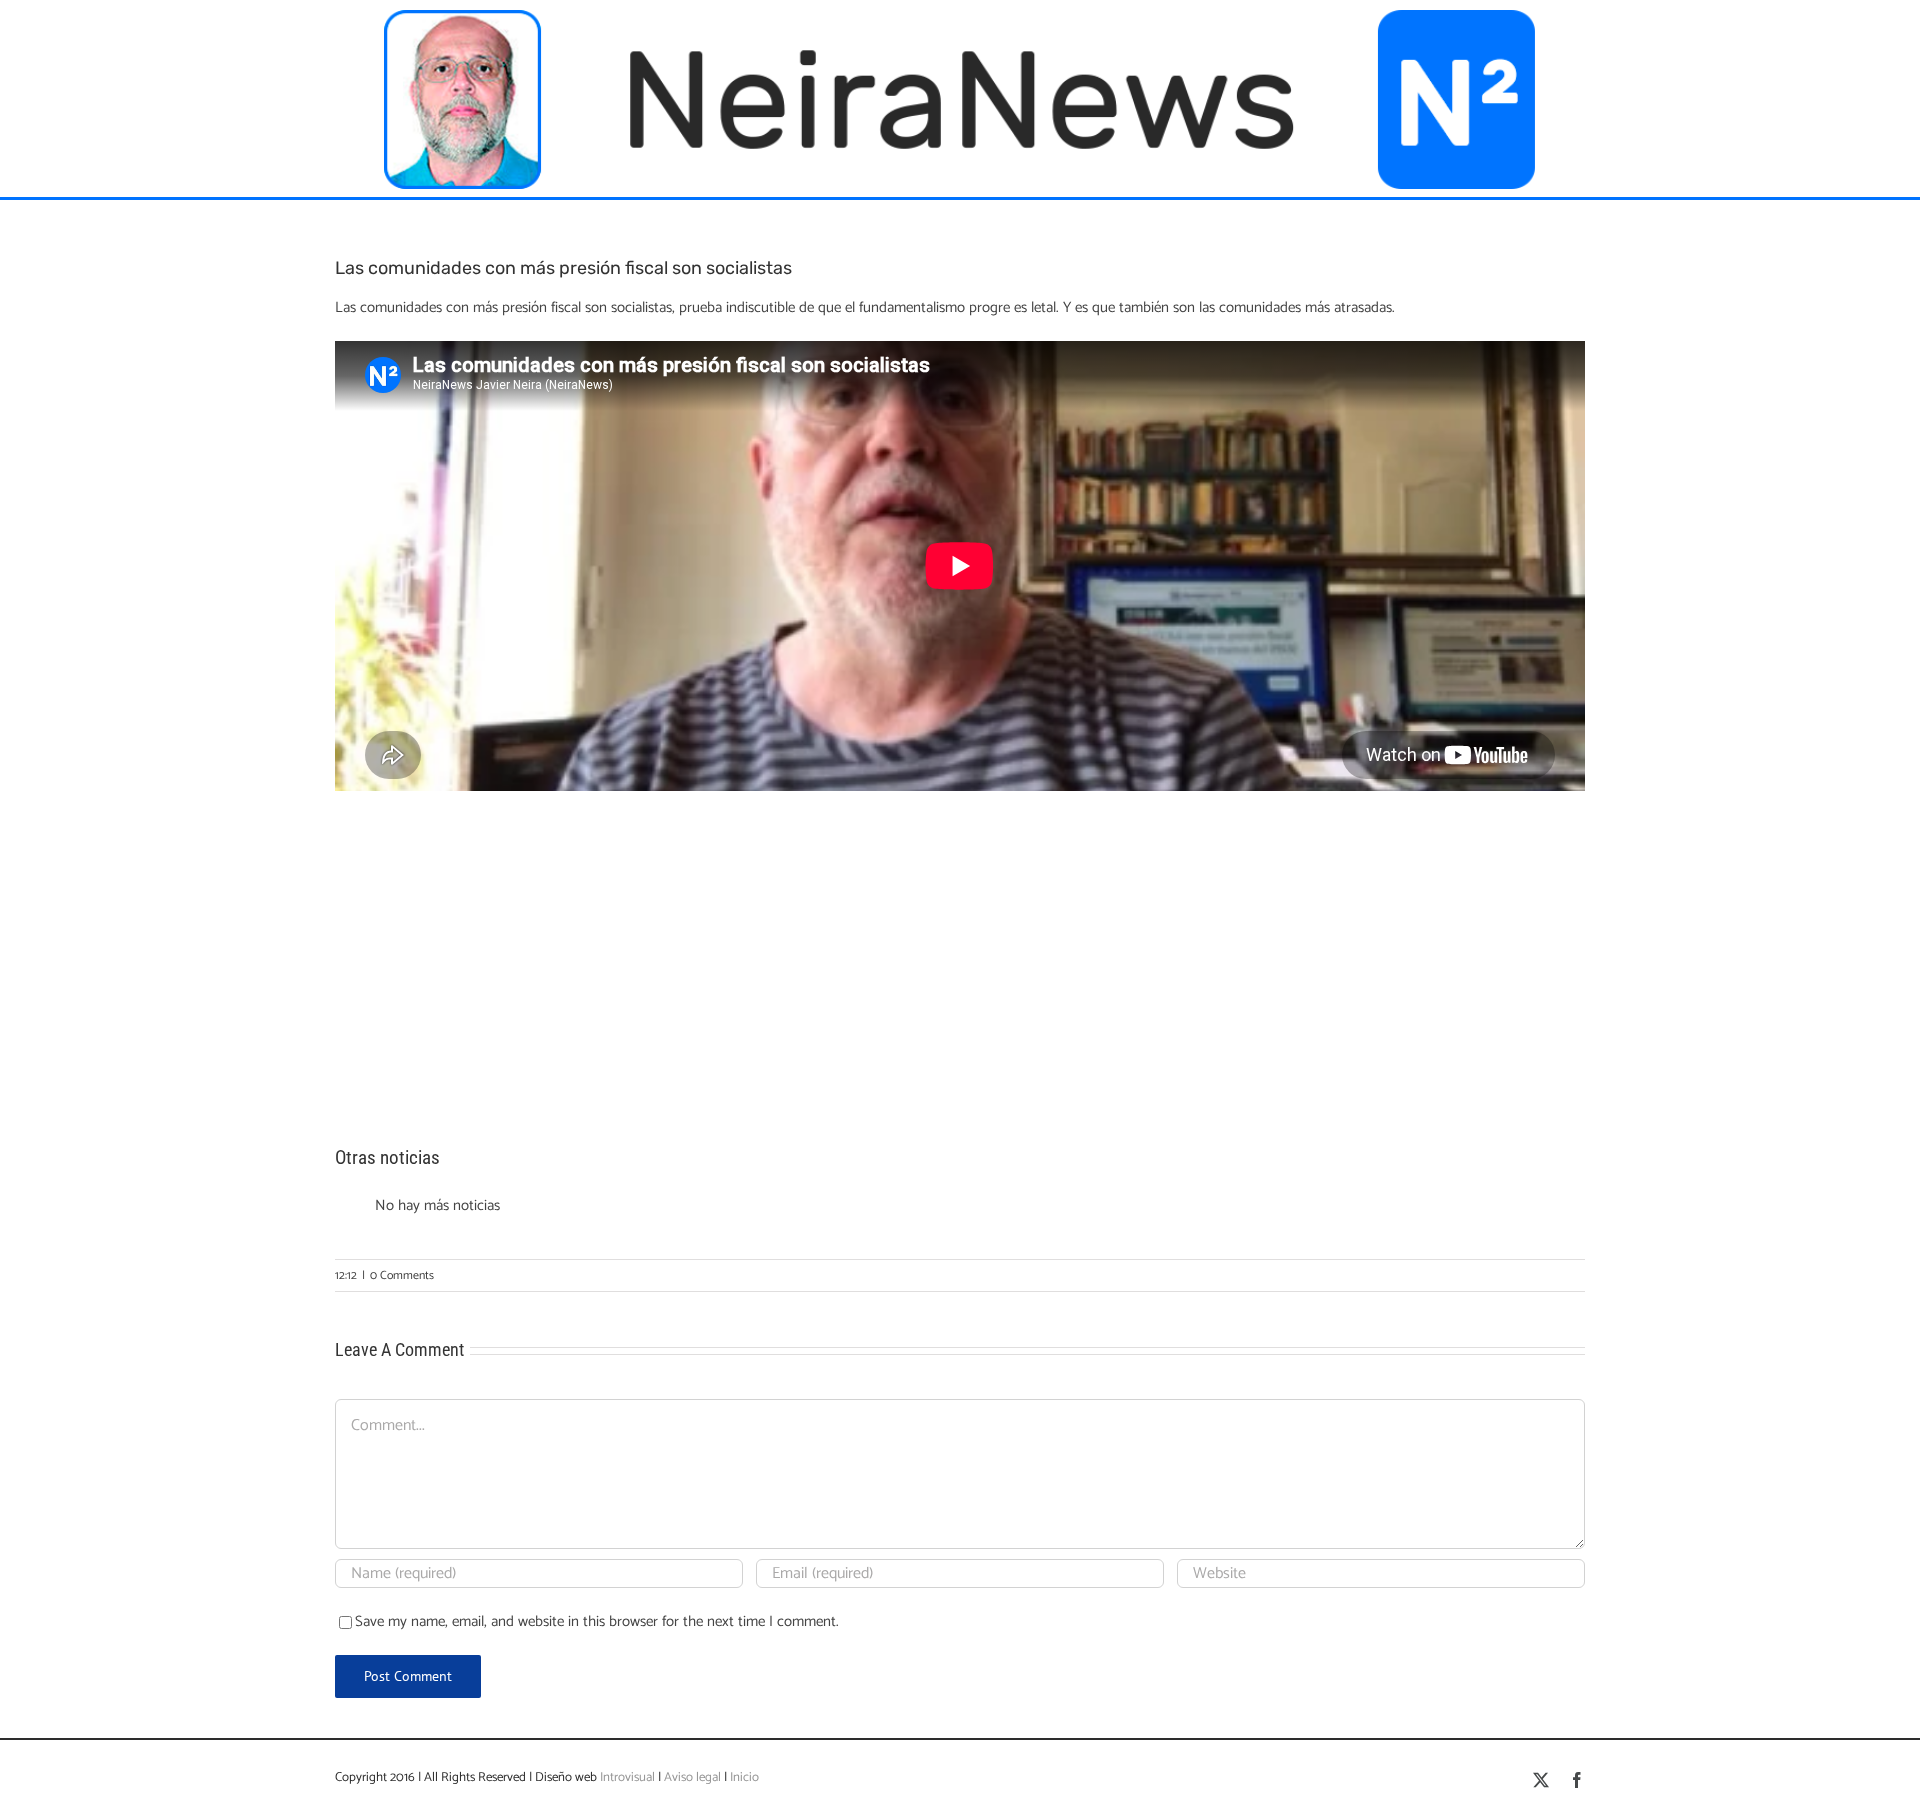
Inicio (744, 1777)
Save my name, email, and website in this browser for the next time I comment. (597, 1621)
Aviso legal (692, 1777)
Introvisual (626, 1777)
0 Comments (402, 1275)
